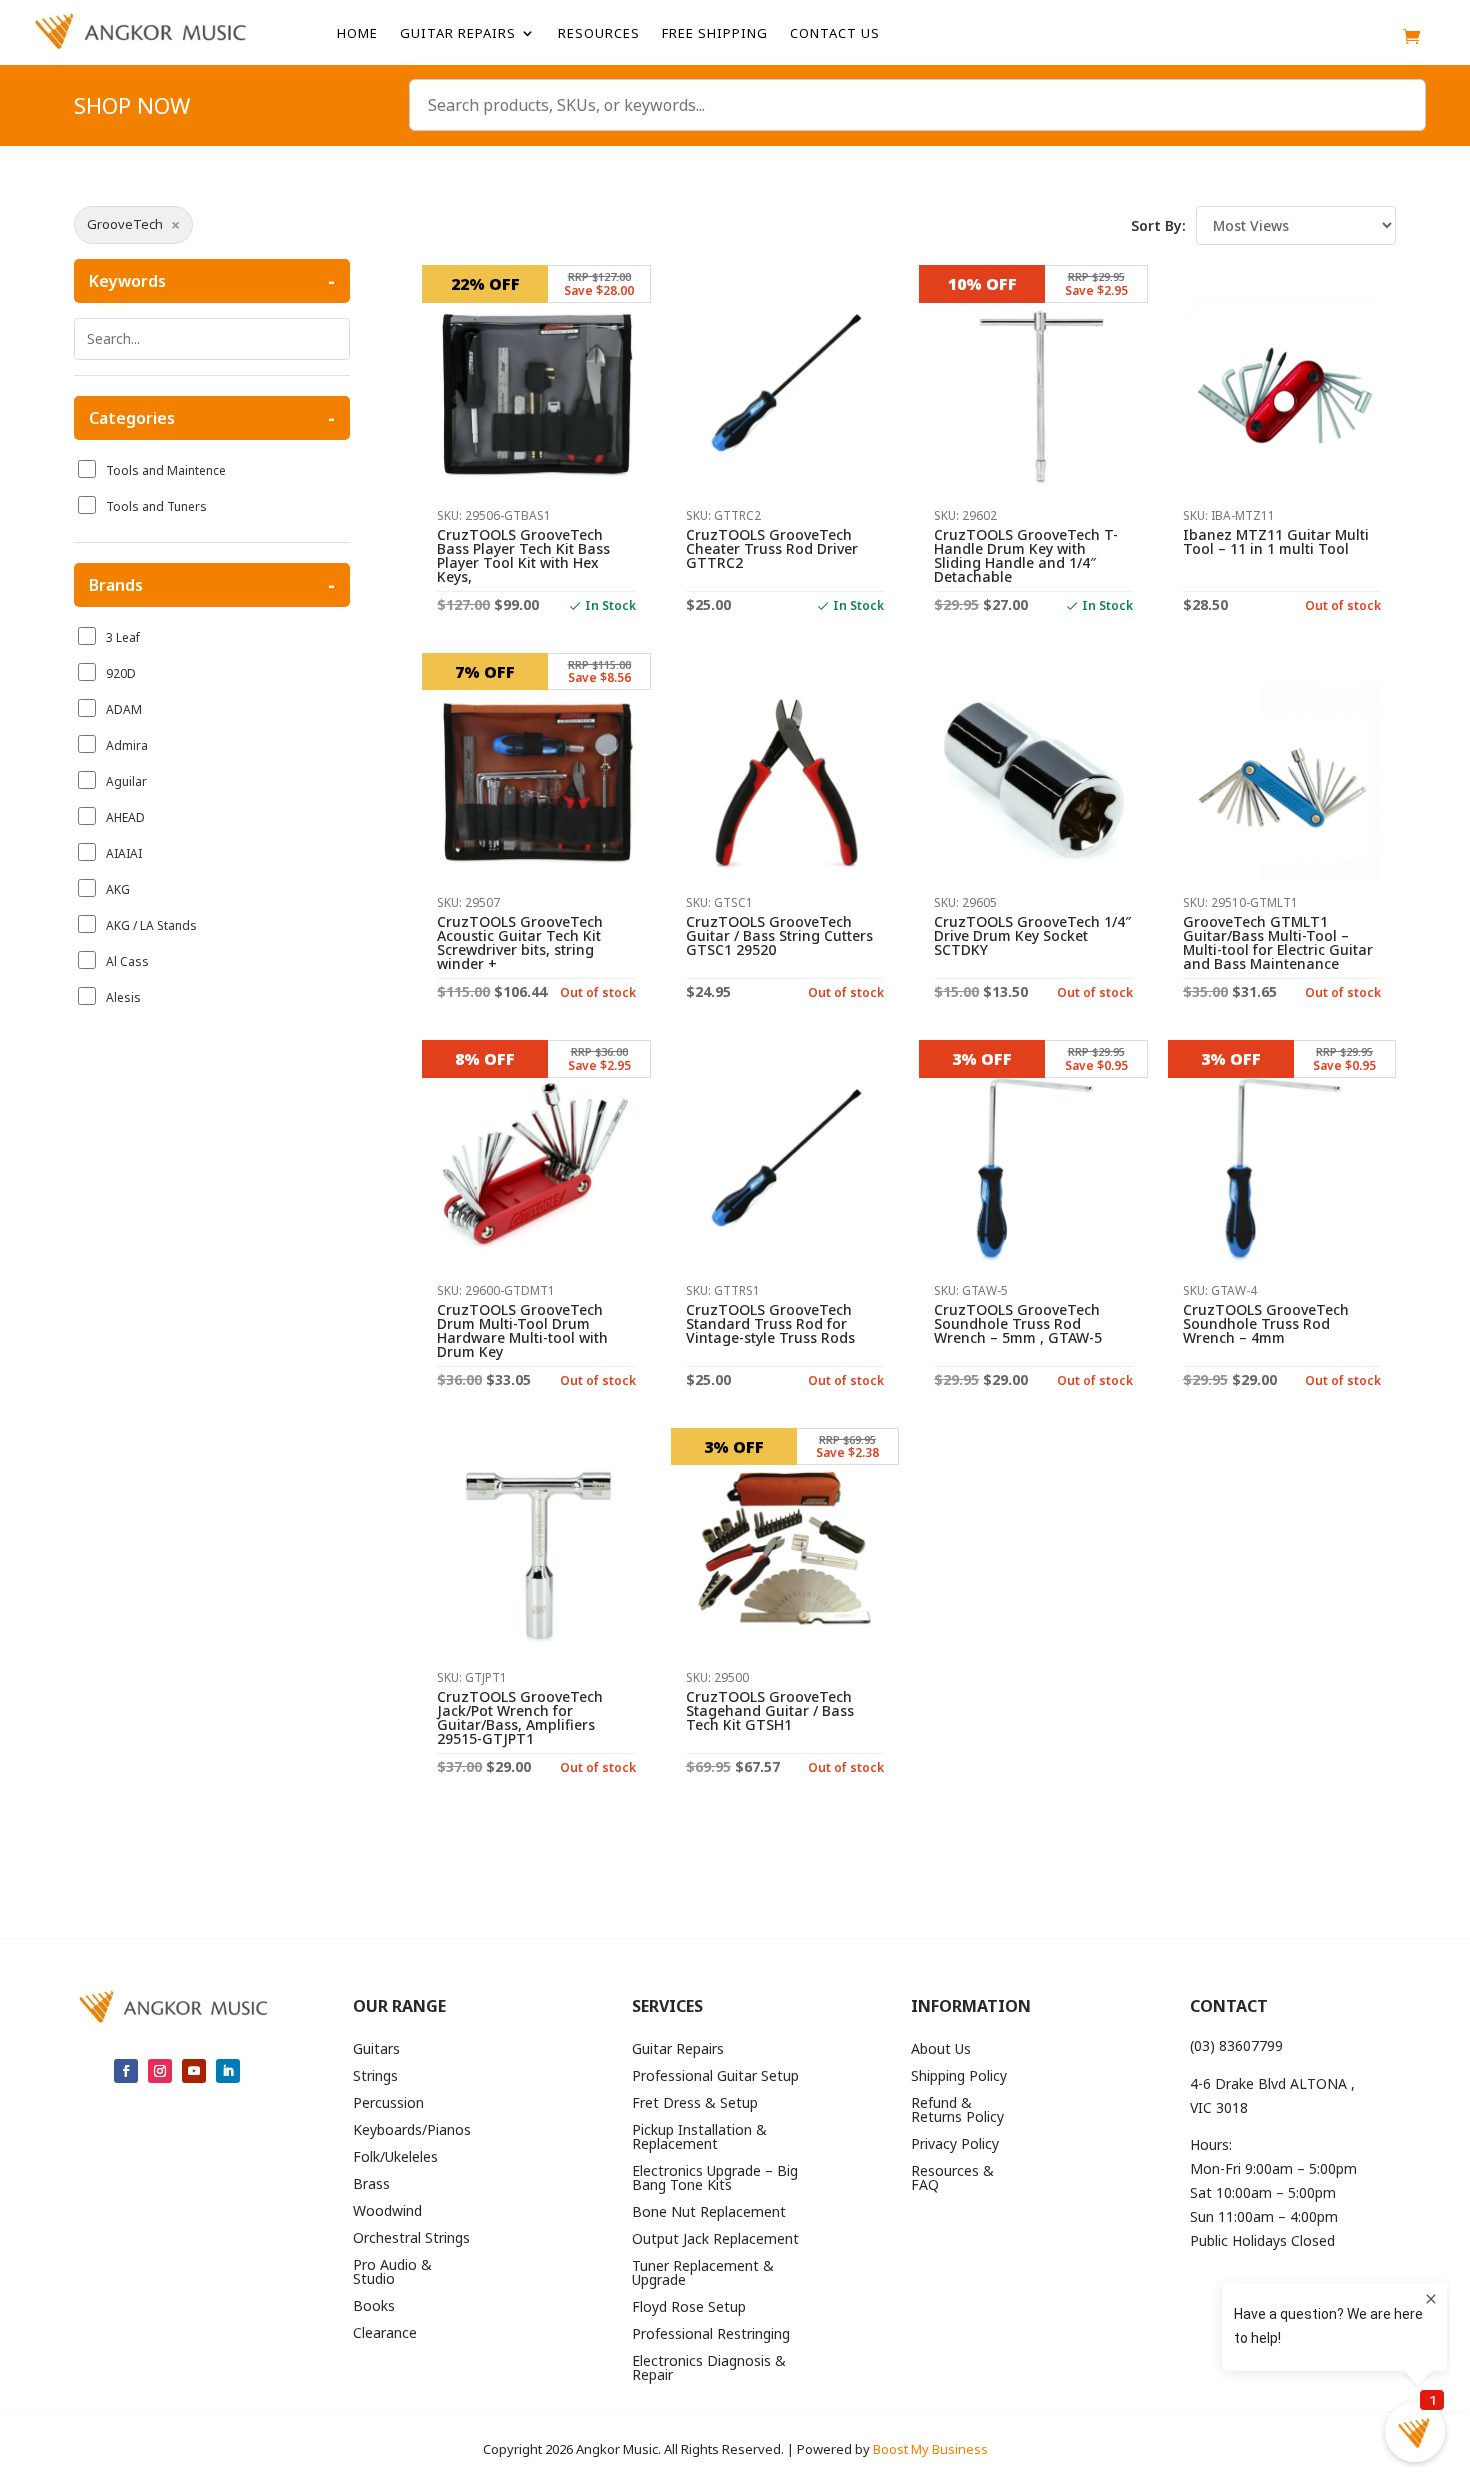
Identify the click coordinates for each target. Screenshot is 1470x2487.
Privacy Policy (955, 2145)
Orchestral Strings (411, 2239)
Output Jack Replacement (715, 2240)
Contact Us (835, 34)
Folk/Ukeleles (395, 2158)
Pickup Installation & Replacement (699, 2138)
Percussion (388, 2104)
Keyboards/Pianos (412, 2131)
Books (374, 2307)
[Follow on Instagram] (160, 2071)
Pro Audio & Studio (392, 2273)
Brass (371, 2185)
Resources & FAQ (952, 2179)
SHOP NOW (132, 109)
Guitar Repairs (458, 34)
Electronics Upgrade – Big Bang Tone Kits (715, 2179)
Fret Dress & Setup (695, 2104)
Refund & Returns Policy (957, 2111)
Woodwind (387, 2212)
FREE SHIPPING (715, 34)
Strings (375, 2077)
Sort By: (1158, 225)
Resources (599, 34)
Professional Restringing (711, 2335)
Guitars (376, 2050)
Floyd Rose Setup (689, 2308)
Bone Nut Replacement (709, 2213)
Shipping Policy (959, 2077)
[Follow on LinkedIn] (228, 2071)
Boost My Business (930, 2449)
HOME (357, 34)
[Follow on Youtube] (194, 2071)
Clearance (385, 2334)
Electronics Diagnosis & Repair (709, 2369)
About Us (941, 2050)
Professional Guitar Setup (715, 2077)
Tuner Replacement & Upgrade (703, 2274)
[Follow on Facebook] (126, 2071)
